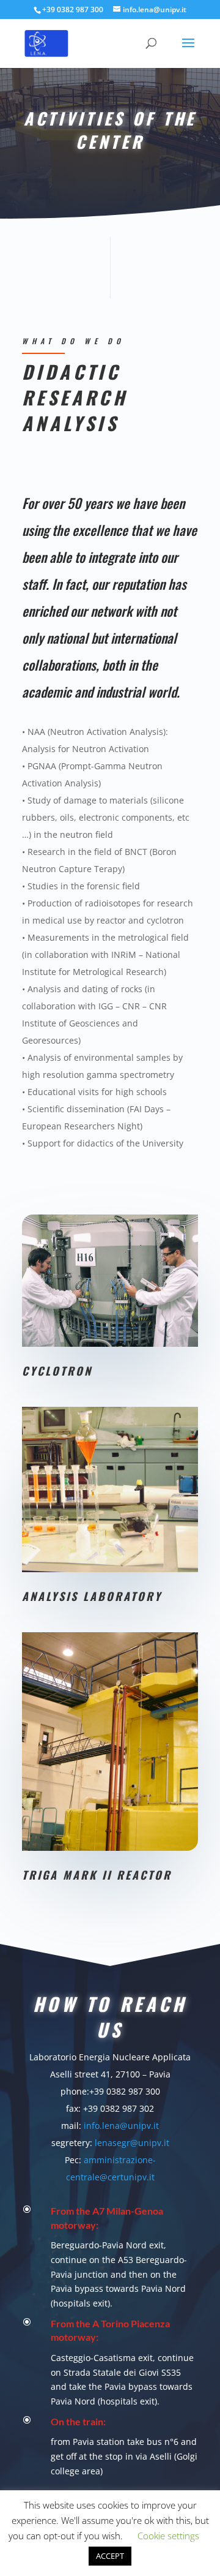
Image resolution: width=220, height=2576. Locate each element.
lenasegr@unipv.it (132, 2143)
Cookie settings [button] (168, 2536)
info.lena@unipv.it (121, 2126)
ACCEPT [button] (110, 2556)
